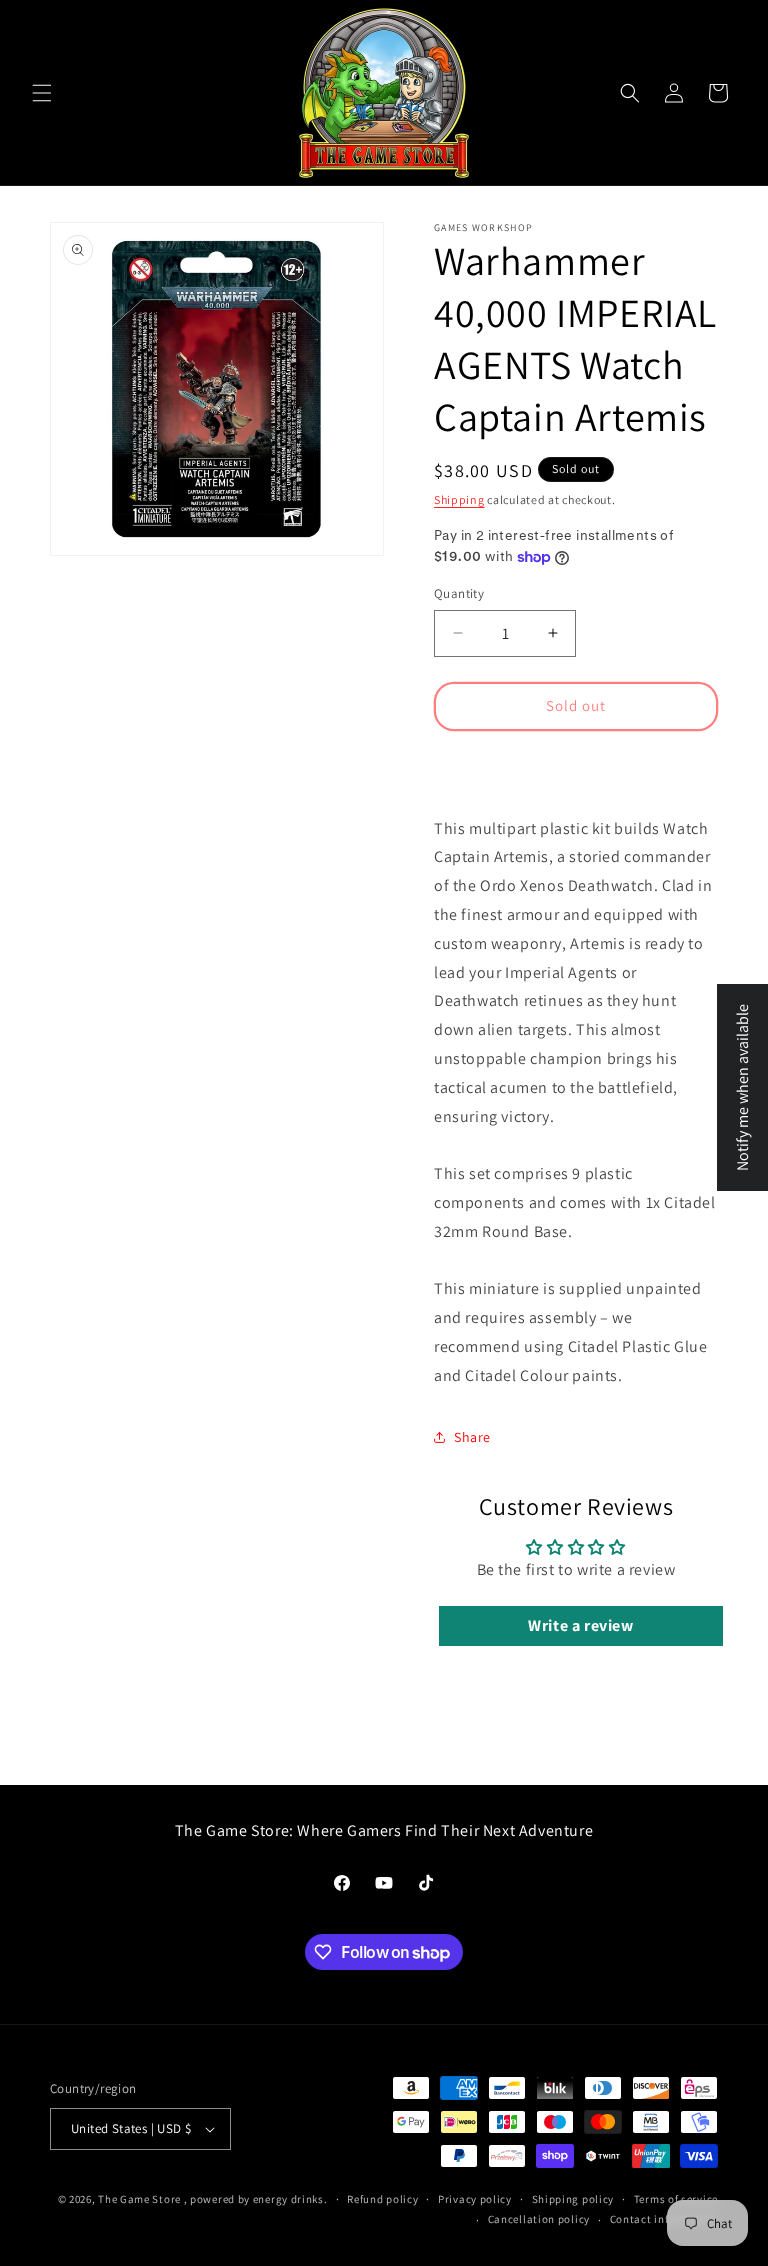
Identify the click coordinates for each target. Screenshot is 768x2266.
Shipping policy (573, 2199)
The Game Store (139, 2199)
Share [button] (472, 1437)
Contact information (664, 2219)
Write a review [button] (580, 1625)
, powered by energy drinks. (256, 2199)
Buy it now (576, 764)
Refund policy (382, 2199)
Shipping (459, 499)
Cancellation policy (539, 2219)
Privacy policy (475, 2199)
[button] (42, 93)
